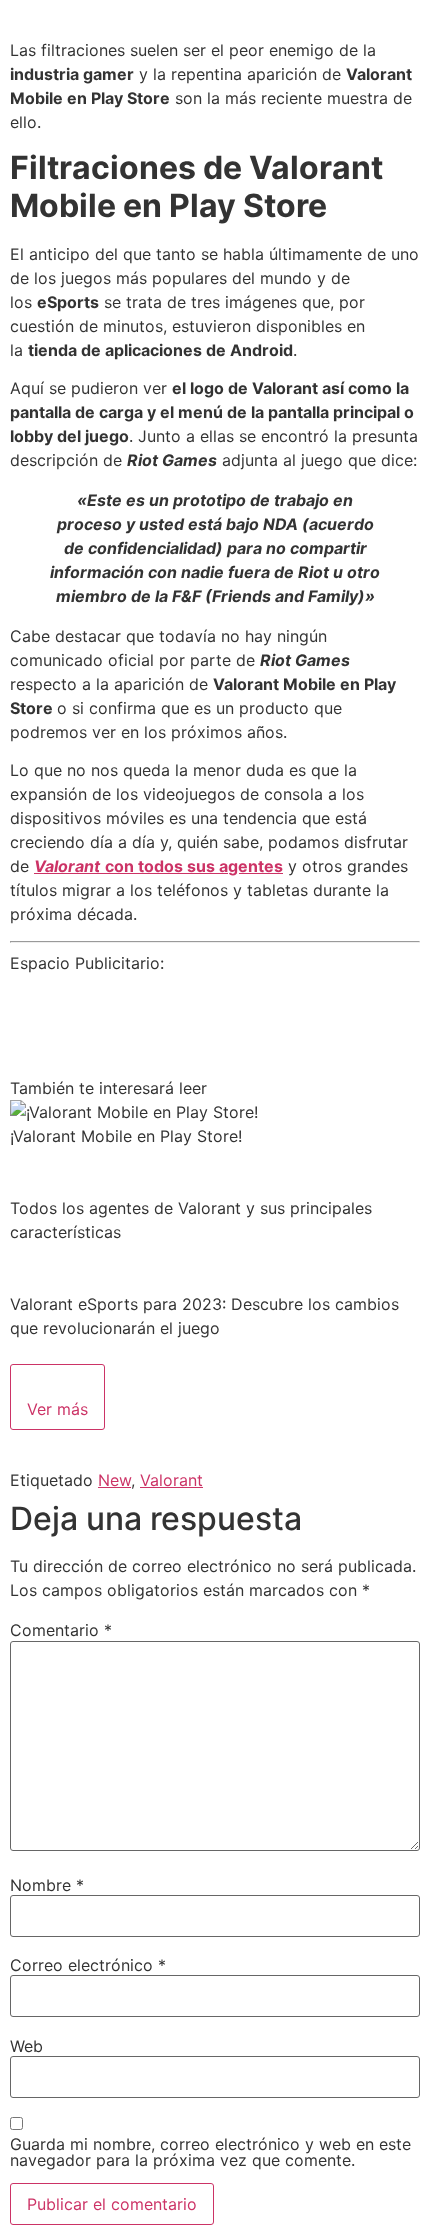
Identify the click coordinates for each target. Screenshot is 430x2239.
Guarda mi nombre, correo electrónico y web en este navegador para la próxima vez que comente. (210, 2152)
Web (26, 2046)
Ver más (57, 1409)
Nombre (47, 1885)
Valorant (171, 1480)
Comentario (61, 1630)
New (114, 1480)
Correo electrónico (88, 1965)
